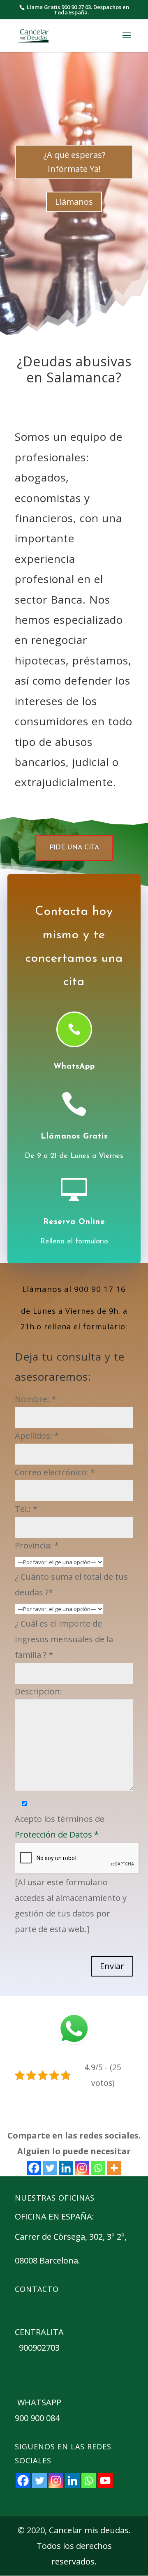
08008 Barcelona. (47, 2260)
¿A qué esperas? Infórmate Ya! (74, 162)
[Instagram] (82, 2168)
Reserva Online (74, 1222)
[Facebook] (34, 2168)
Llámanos (74, 202)
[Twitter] (50, 2168)
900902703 (39, 2348)
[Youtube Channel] (105, 2481)
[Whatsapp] (98, 2168)
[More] (114, 2168)
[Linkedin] (66, 2168)
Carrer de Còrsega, (52, 2237)
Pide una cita (74, 848)
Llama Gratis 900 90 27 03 (59, 7)
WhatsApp (74, 1067)
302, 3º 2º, (109, 2237)
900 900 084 (37, 2418)
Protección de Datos (57, 1834)
